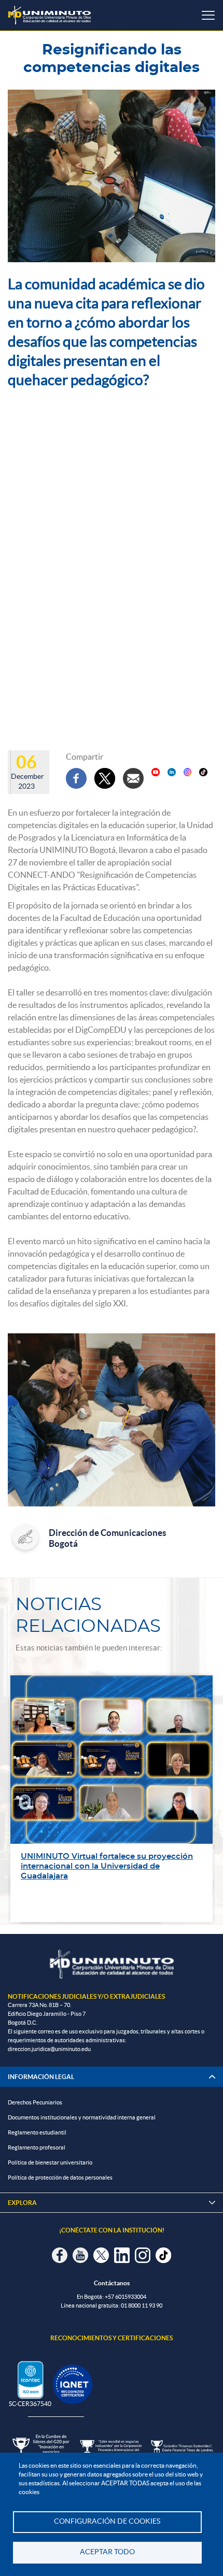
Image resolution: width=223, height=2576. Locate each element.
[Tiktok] (203, 772)
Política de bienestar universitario (50, 2162)
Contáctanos (112, 2283)
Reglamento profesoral (37, 2147)
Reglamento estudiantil (37, 2132)
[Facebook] (76, 778)
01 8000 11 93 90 (142, 2305)
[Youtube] (156, 772)
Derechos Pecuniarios (35, 2102)
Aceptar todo (107, 2552)
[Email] (133, 778)
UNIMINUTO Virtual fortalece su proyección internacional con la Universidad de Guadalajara (107, 1866)
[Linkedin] (172, 772)
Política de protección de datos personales (60, 2177)
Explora (112, 2203)
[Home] (49, 15)
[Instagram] (188, 772)
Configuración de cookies (107, 2521)
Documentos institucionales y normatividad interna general (82, 2117)
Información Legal (41, 2077)
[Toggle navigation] (208, 15)
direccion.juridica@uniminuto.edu (49, 2049)
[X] (105, 778)
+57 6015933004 (126, 2297)
